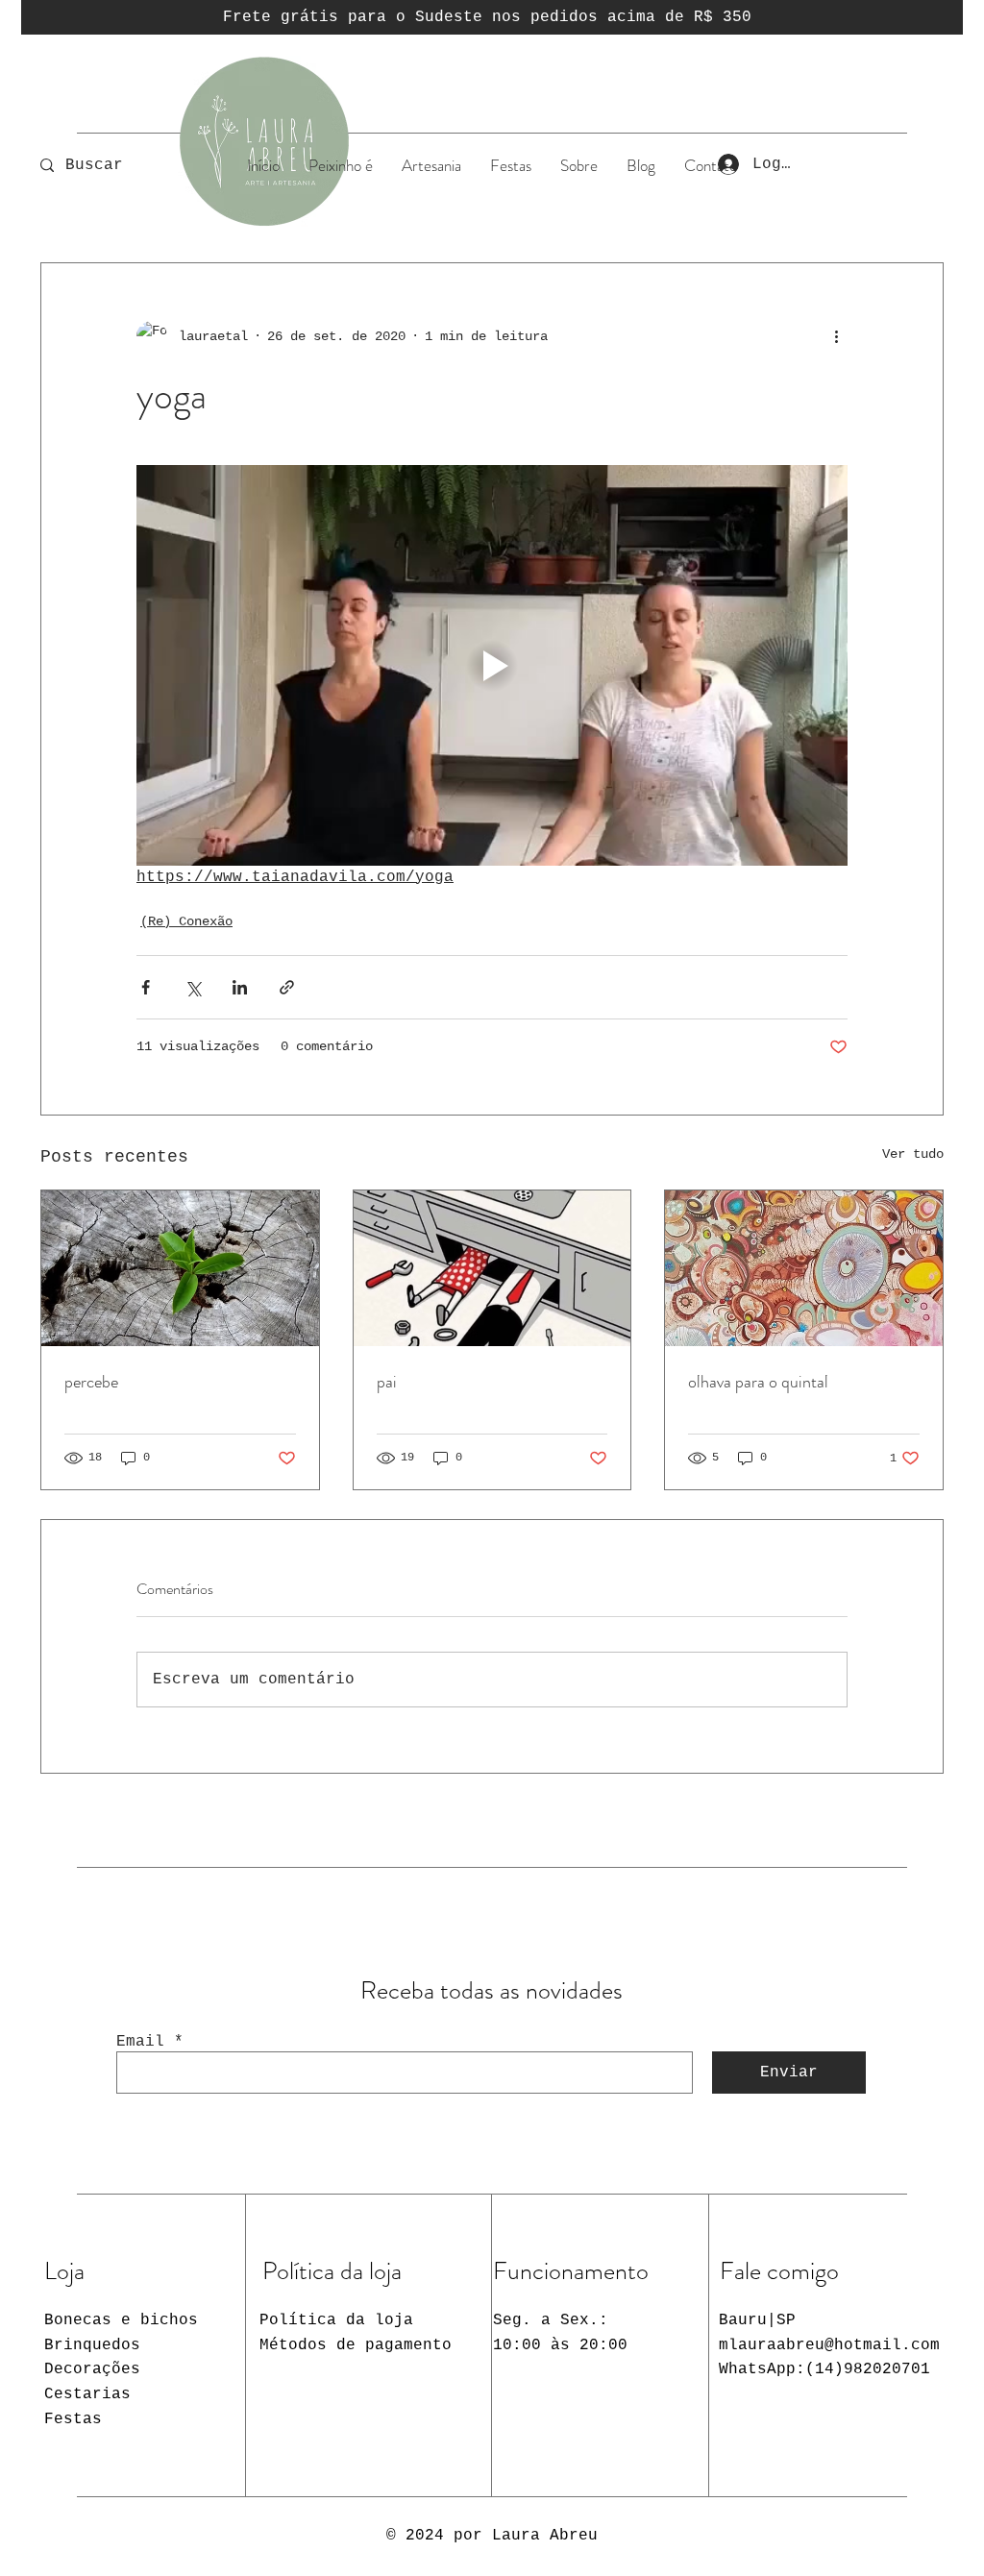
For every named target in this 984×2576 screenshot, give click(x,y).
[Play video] (492, 665)
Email (140, 2042)
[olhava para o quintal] (804, 1268)
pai (387, 1382)
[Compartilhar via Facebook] (146, 987)
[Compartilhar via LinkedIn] (240, 987)
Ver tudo (913, 1154)
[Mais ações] (836, 336)
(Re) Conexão (186, 921)
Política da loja (336, 2320)
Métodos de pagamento (356, 2345)
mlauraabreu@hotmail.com (829, 2345)
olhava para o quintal (758, 1382)
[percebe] (180, 1268)
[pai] (492, 1268)
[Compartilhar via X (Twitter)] (193, 987)
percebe (91, 1382)
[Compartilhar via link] (287, 987)
